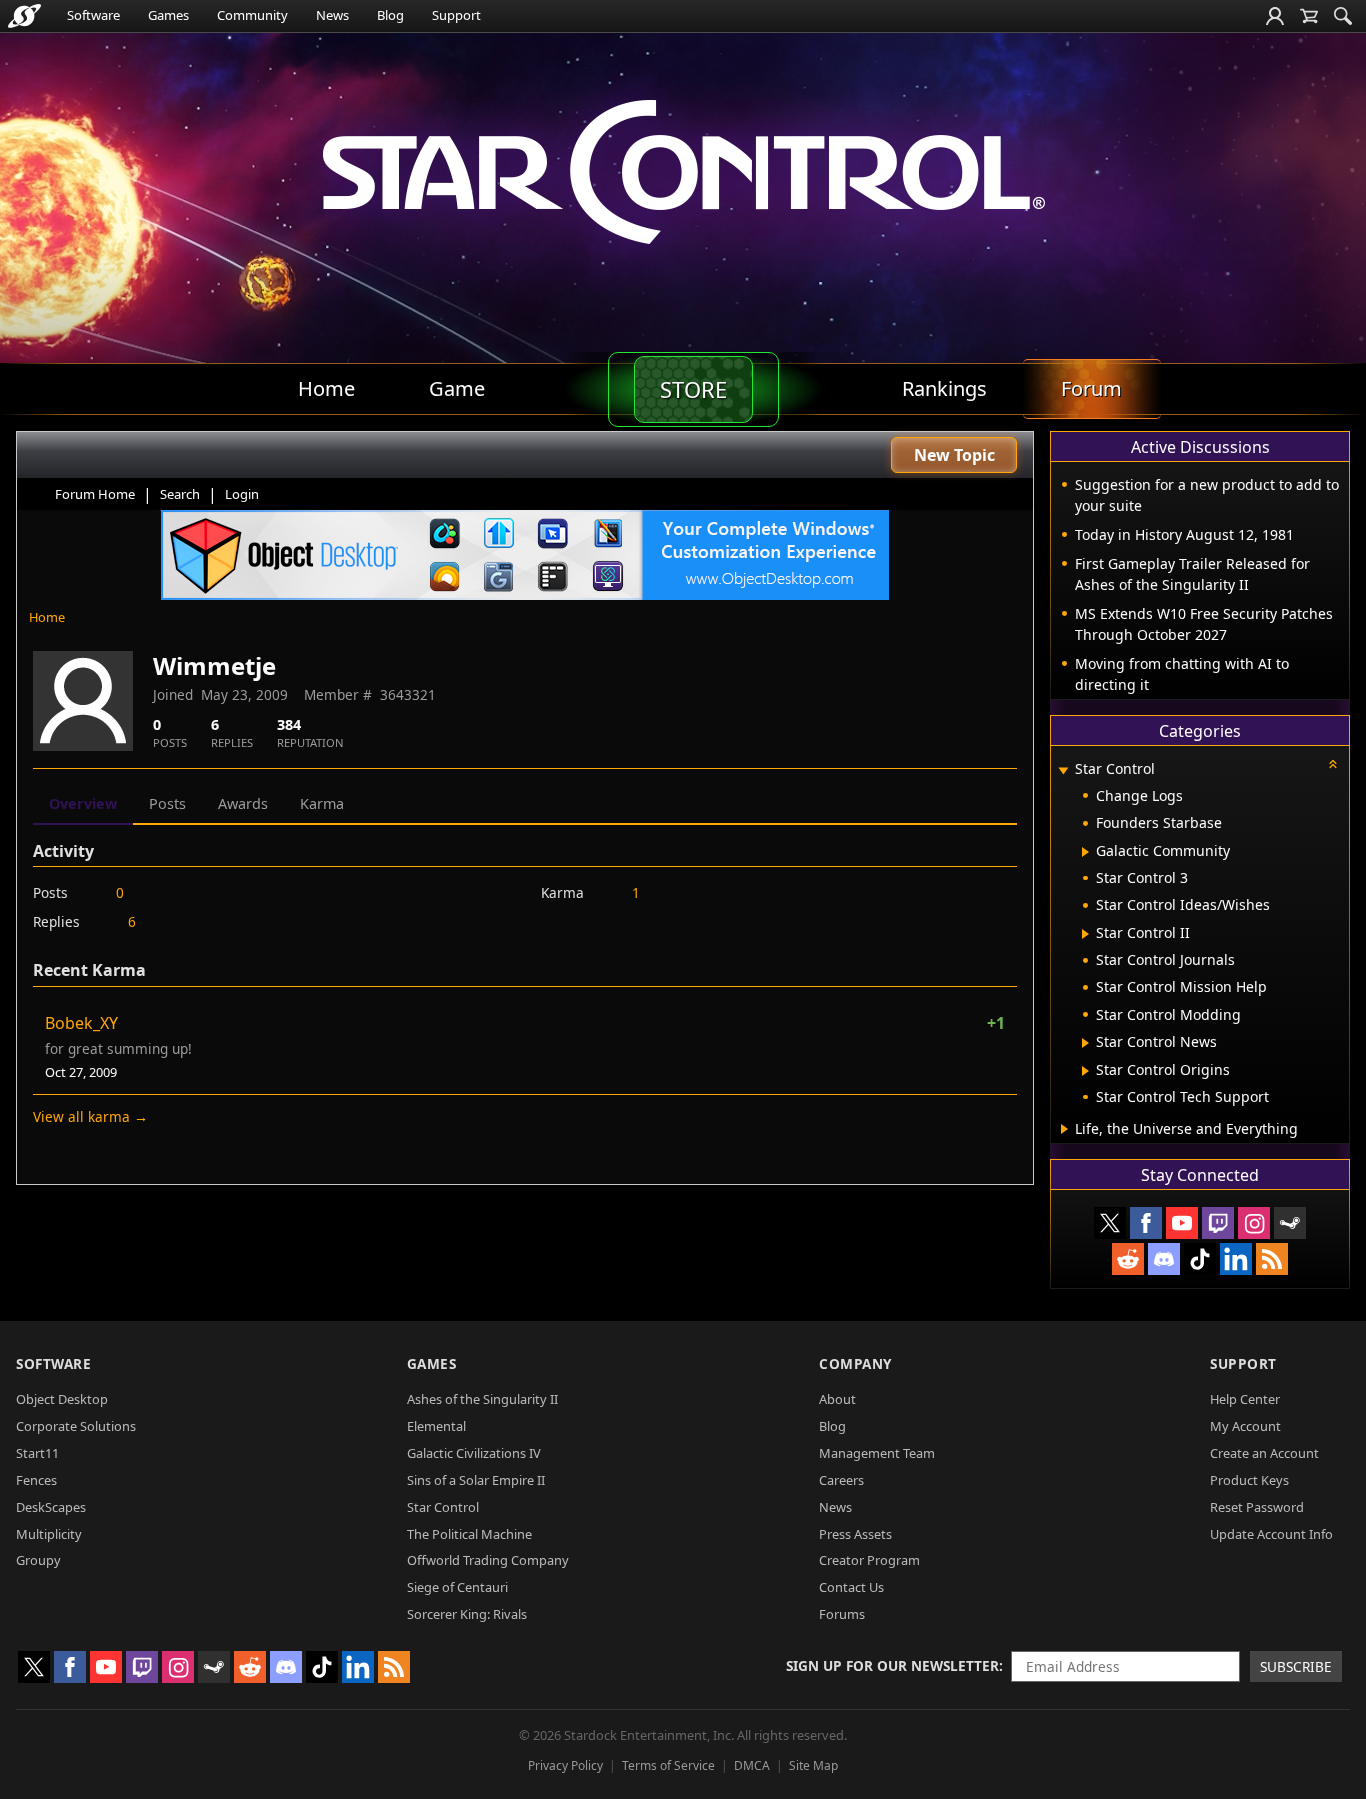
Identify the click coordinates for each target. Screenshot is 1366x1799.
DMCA (752, 1765)
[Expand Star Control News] (1085, 1043)
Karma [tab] (322, 803)
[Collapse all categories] (1333, 764)
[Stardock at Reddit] (1128, 1259)
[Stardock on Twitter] (1110, 1223)
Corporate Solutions (76, 1426)
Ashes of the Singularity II (482, 1399)
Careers (841, 1480)
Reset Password (1257, 1507)
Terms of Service (668, 1765)
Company (855, 1363)
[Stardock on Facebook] (1146, 1223)
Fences (36, 1480)
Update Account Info (1271, 1534)
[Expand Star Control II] (1085, 934)
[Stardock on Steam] (1290, 1223)
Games (168, 15)
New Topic (954, 455)
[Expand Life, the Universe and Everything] (1064, 1129)
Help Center (1245, 1399)
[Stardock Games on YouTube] (1182, 1223)
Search (180, 494)
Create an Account (1264, 1453)
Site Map (813, 1765)
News (332, 15)
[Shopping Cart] (1309, 16)
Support (456, 15)
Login (242, 494)
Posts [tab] (167, 803)
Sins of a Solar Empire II (476, 1480)
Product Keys (1249, 1480)
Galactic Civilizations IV (474, 1453)
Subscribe (1296, 1666)
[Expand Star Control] (1063, 770)
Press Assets (855, 1534)
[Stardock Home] (24, 16)
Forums (842, 1614)
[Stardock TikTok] (1200, 1259)
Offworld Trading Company (488, 1560)
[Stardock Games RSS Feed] (1272, 1259)
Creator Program (869, 1560)
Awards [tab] (243, 803)
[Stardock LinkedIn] (1236, 1259)
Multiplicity (49, 1534)
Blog (390, 15)
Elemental (436, 1426)
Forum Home (95, 494)
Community (252, 15)
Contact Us (851, 1587)
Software (93, 15)
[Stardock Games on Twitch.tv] (1218, 1223)
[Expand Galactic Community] (1085, 852)
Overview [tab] (83, 803)
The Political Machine (469, 1534)
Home (47, 617)
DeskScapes (51, 1507)
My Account (1245, 1426)
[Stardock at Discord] (1164, 1259)
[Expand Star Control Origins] (1085, 1071)
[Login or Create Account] (1275, 16)
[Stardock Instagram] (1254, 1223)
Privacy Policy (565, 1765)
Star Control (443, 1507)
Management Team (877, 1453)
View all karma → (90, 1116)
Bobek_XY (81, 1023)
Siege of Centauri (457, 1587)
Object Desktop (62, 1399)
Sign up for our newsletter (892, 1665)
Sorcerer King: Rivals (467, 1614)
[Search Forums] (1343, 16)
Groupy (38, 1560)
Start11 (37, 1453)
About (837, 1399)
